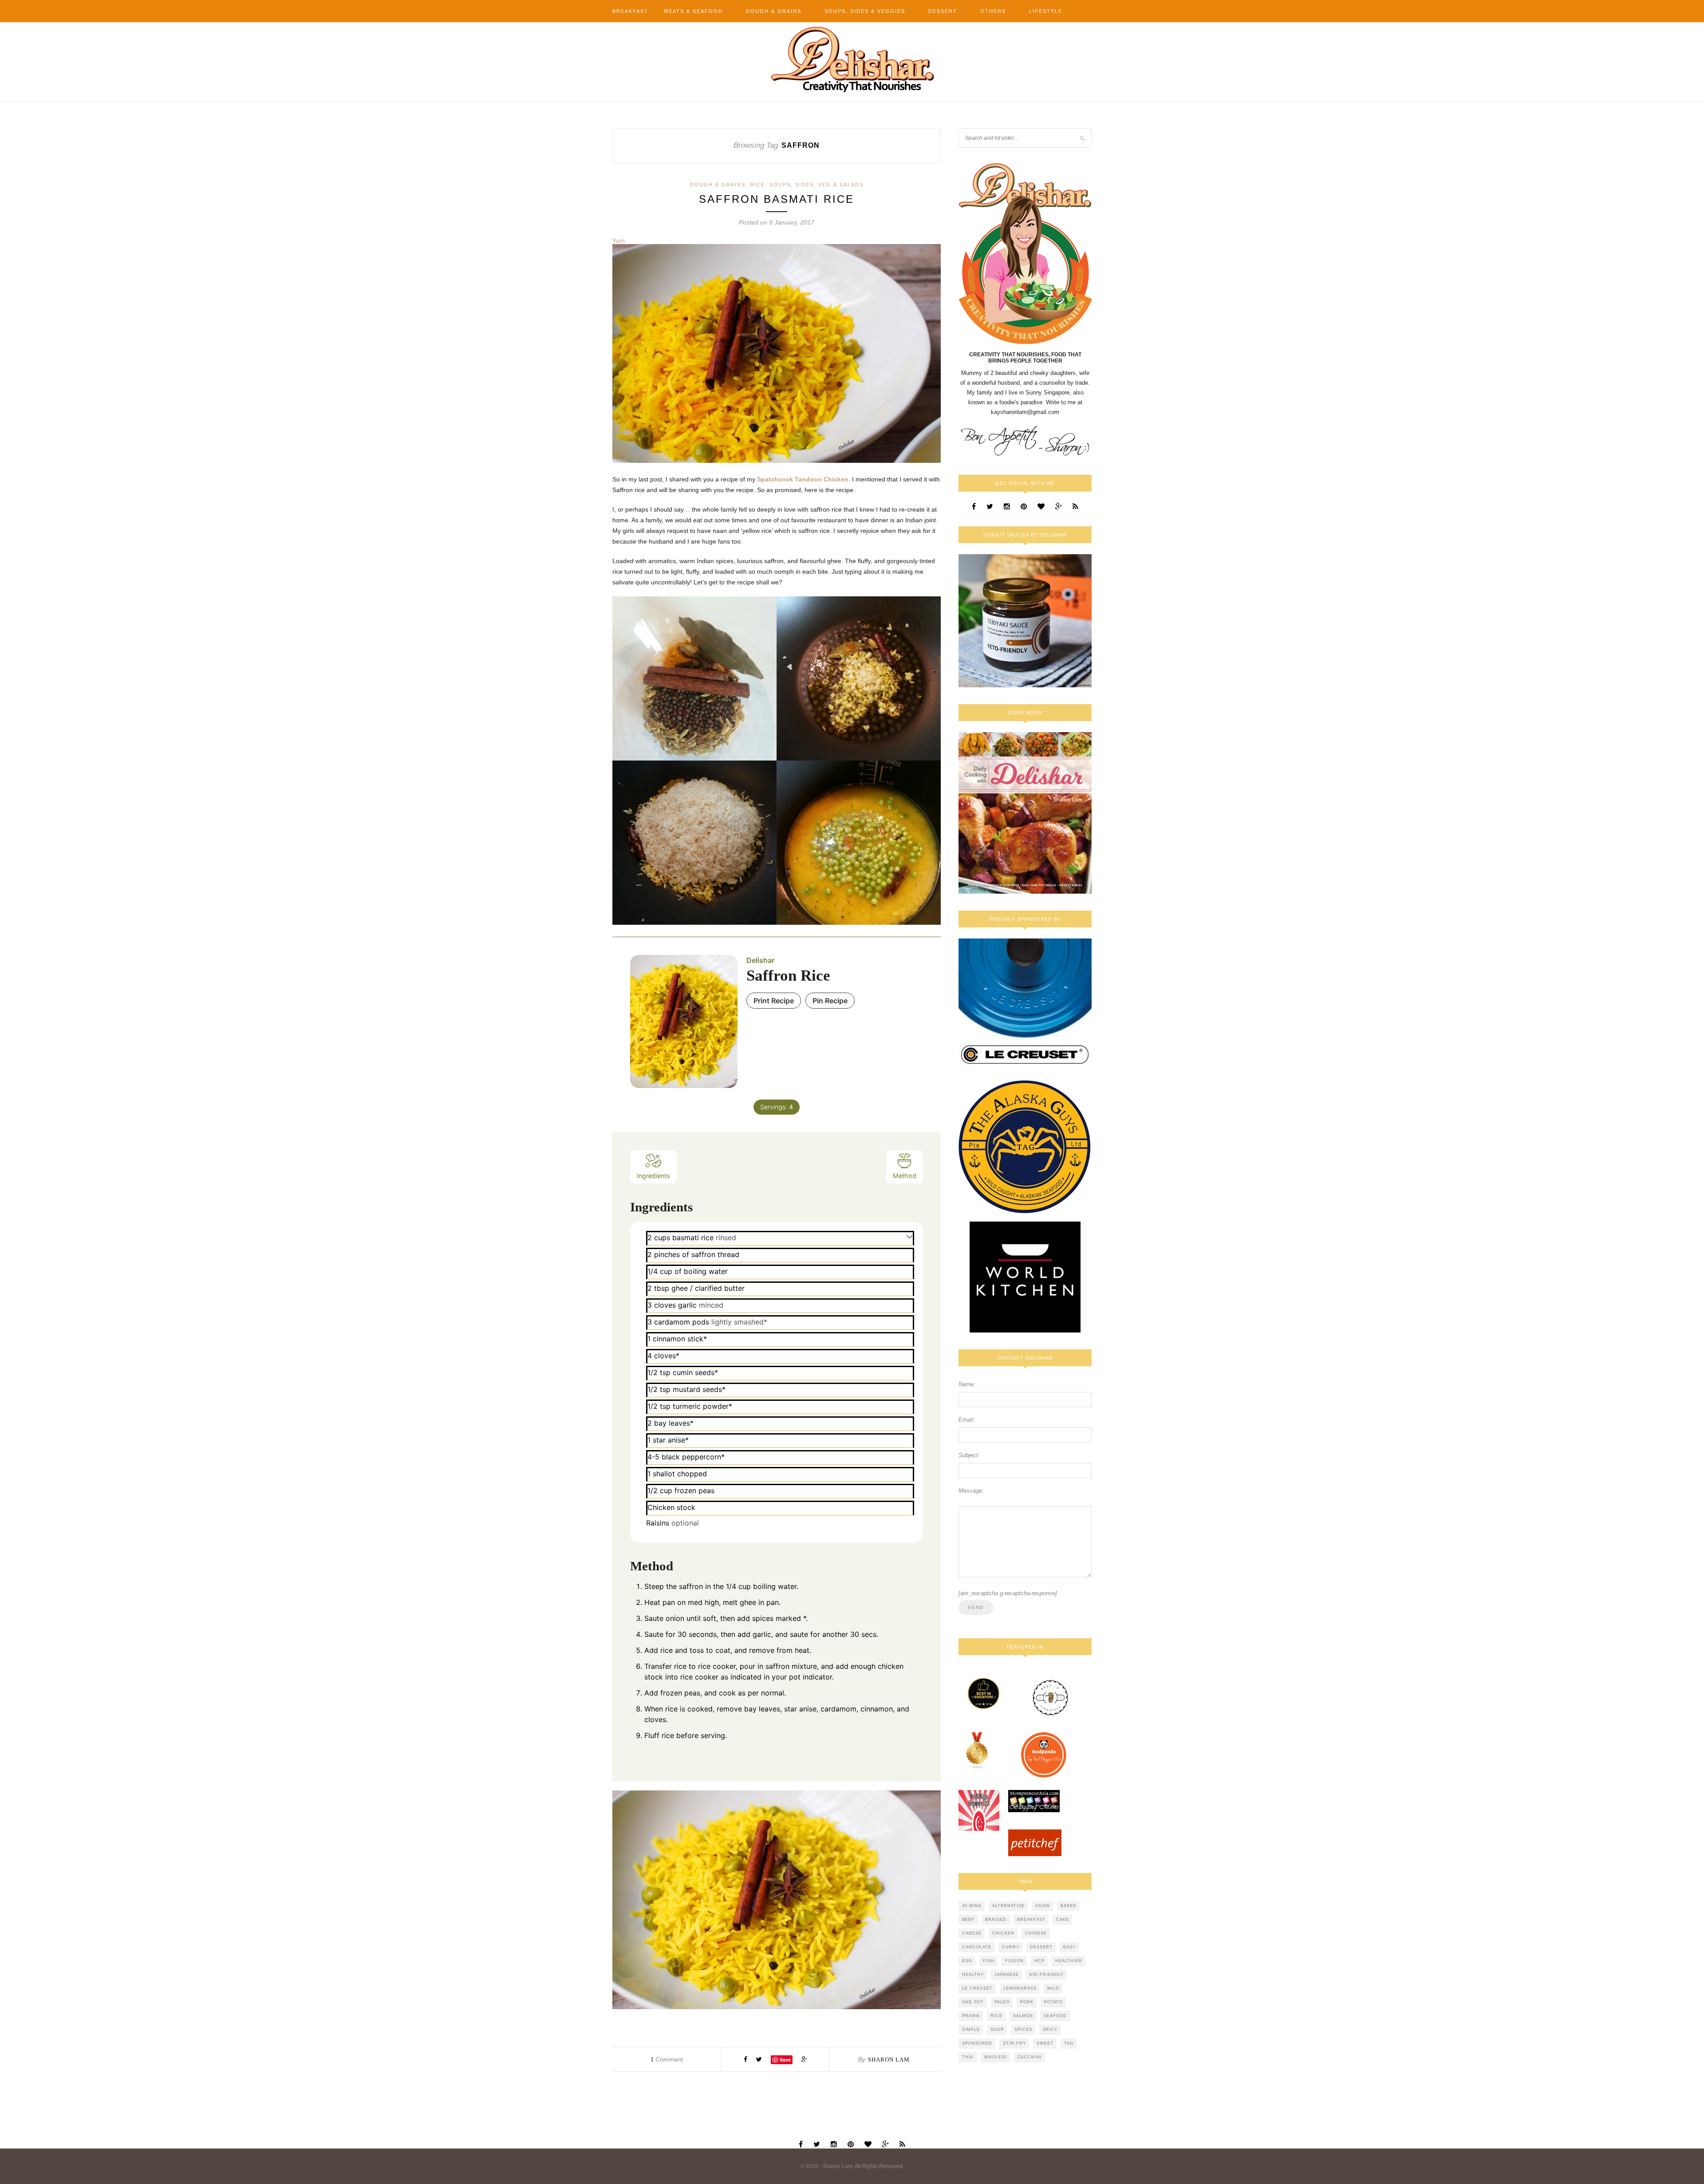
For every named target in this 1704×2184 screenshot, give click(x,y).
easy (1069, 1947)
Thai (968, 2057)
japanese (1007, 1975)
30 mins (972, 1906)
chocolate (977, 1947)
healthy (973, 1975)
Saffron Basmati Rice (777, 199)
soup (997, 2030)
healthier (1069, 1961)
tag (1069, 2043)
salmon (1023, 2016)
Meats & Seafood (693, 11)
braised (996, 1920)
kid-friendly (1047, 1975)
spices (1023, 2030)
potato (1053, 2002)
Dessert (943, 11)
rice (996, 2016)
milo (1053, 1988)
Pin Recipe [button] (830, 1001)
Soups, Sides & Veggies (865, 11)
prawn (971, 2016)
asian (1043, 1906)
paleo (1002, 2002)
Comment (667, 2059)
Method (905, 1176)
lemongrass (1020, 1988)
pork (1027, 2002)
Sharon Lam (889, 2060)
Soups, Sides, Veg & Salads (816, 185)
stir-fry (1014, 2043)
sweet (1045, 2043)
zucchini (1030, 2057)
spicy (1050, 2030)
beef (968, 1920)
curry (1011, 1947)
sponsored (977, 2043)
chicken (1003, 1933)
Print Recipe (774, 1001)
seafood (1055, 2016)
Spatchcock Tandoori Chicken (803, 479)
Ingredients (653, 1176)
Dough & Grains (774, 11)
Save (785, 2060)
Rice (757, 185)
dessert (1041, 1947)
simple (971, 2030)
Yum (619, 240)
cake (1063, 1920)
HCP (1039, 1961)
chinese (1036, 1933)
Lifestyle (1046, 11)
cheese (972, 1933)
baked (1069, 1906)
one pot (973, 2002)
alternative (1008, 1906)
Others (993, 11)
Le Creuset (977, 1988)
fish (989, 1961)
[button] (909, 1236)
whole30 (996, 2057)
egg (967, 1961)
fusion (1014, 1961)
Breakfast (630, 11)
